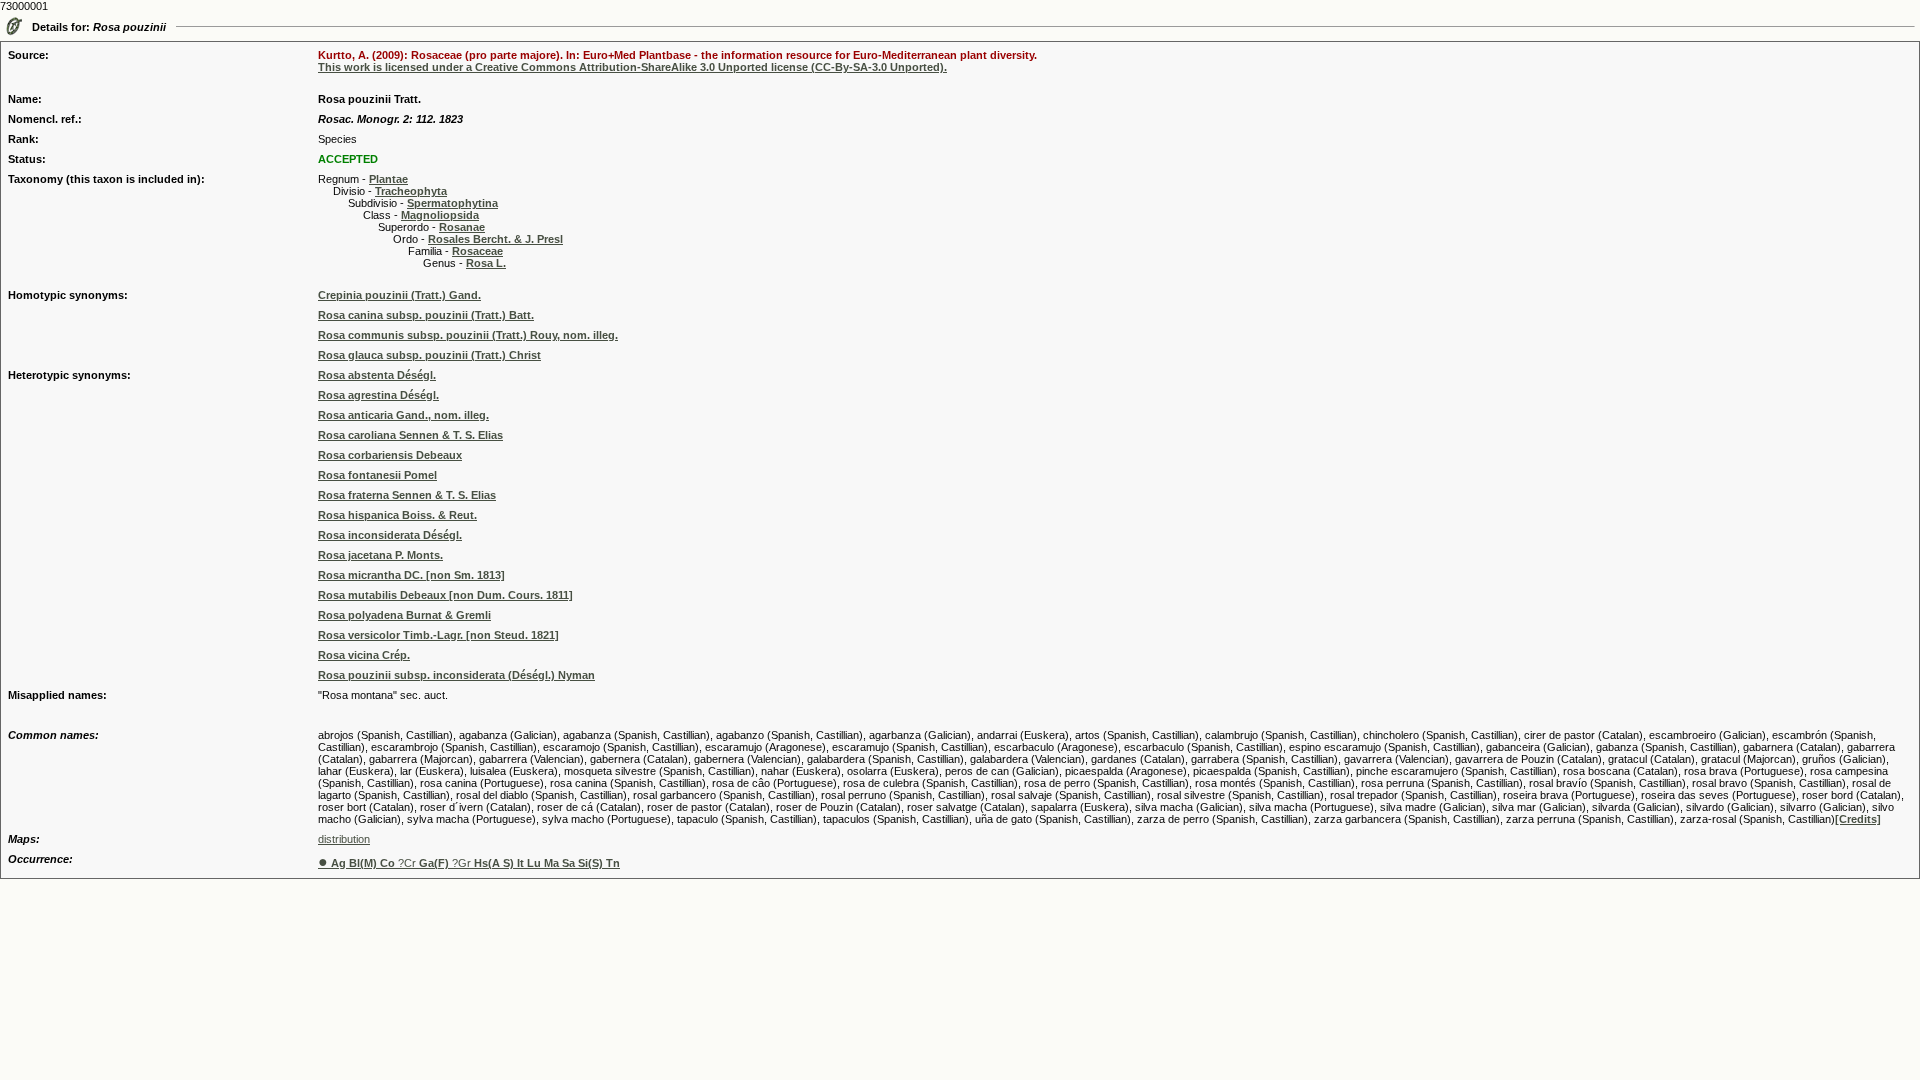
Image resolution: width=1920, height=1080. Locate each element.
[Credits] (1858, 819)
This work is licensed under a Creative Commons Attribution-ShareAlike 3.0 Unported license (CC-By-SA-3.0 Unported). (632, 67)
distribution (344, 839)
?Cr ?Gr (469, 863)
